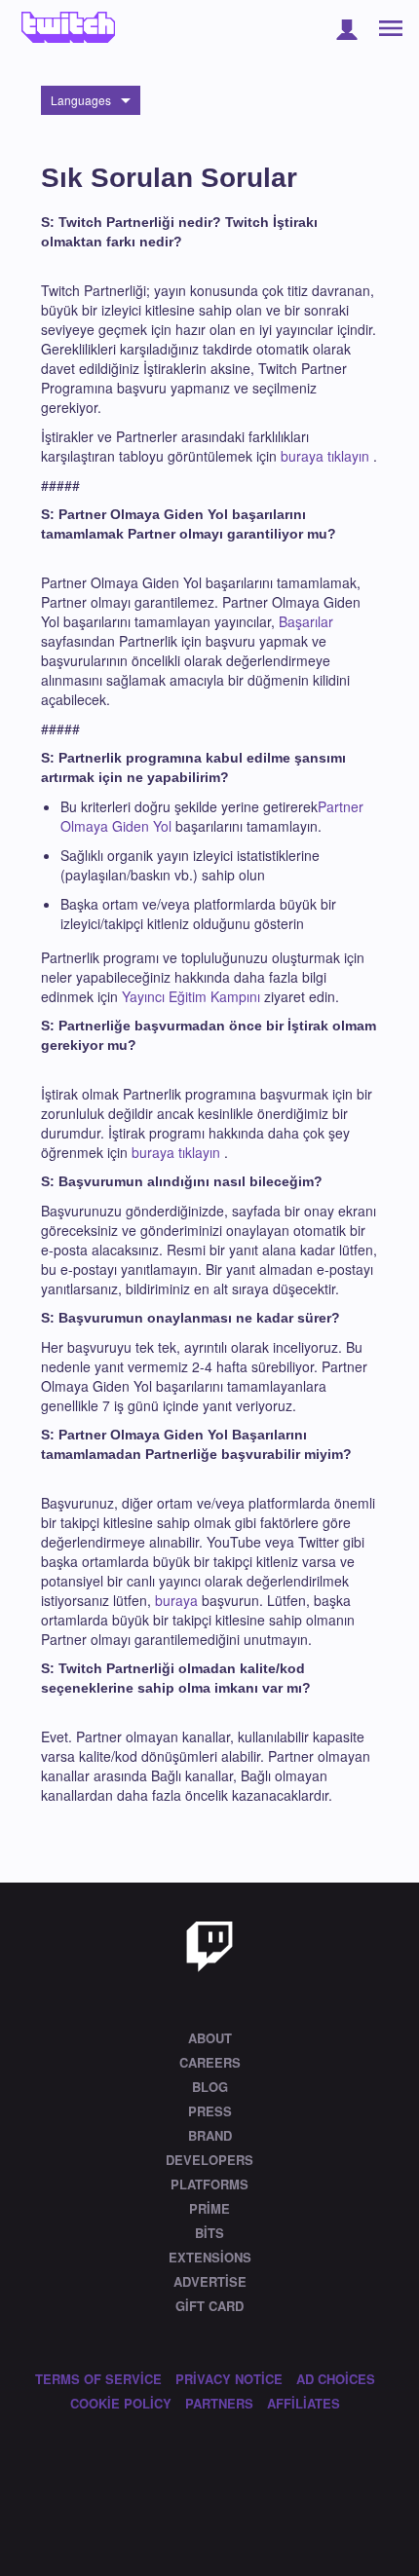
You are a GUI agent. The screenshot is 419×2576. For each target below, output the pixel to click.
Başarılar (306, 621)
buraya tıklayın (325, 456)
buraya (176, 1600)
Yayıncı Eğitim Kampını (191, 996)
